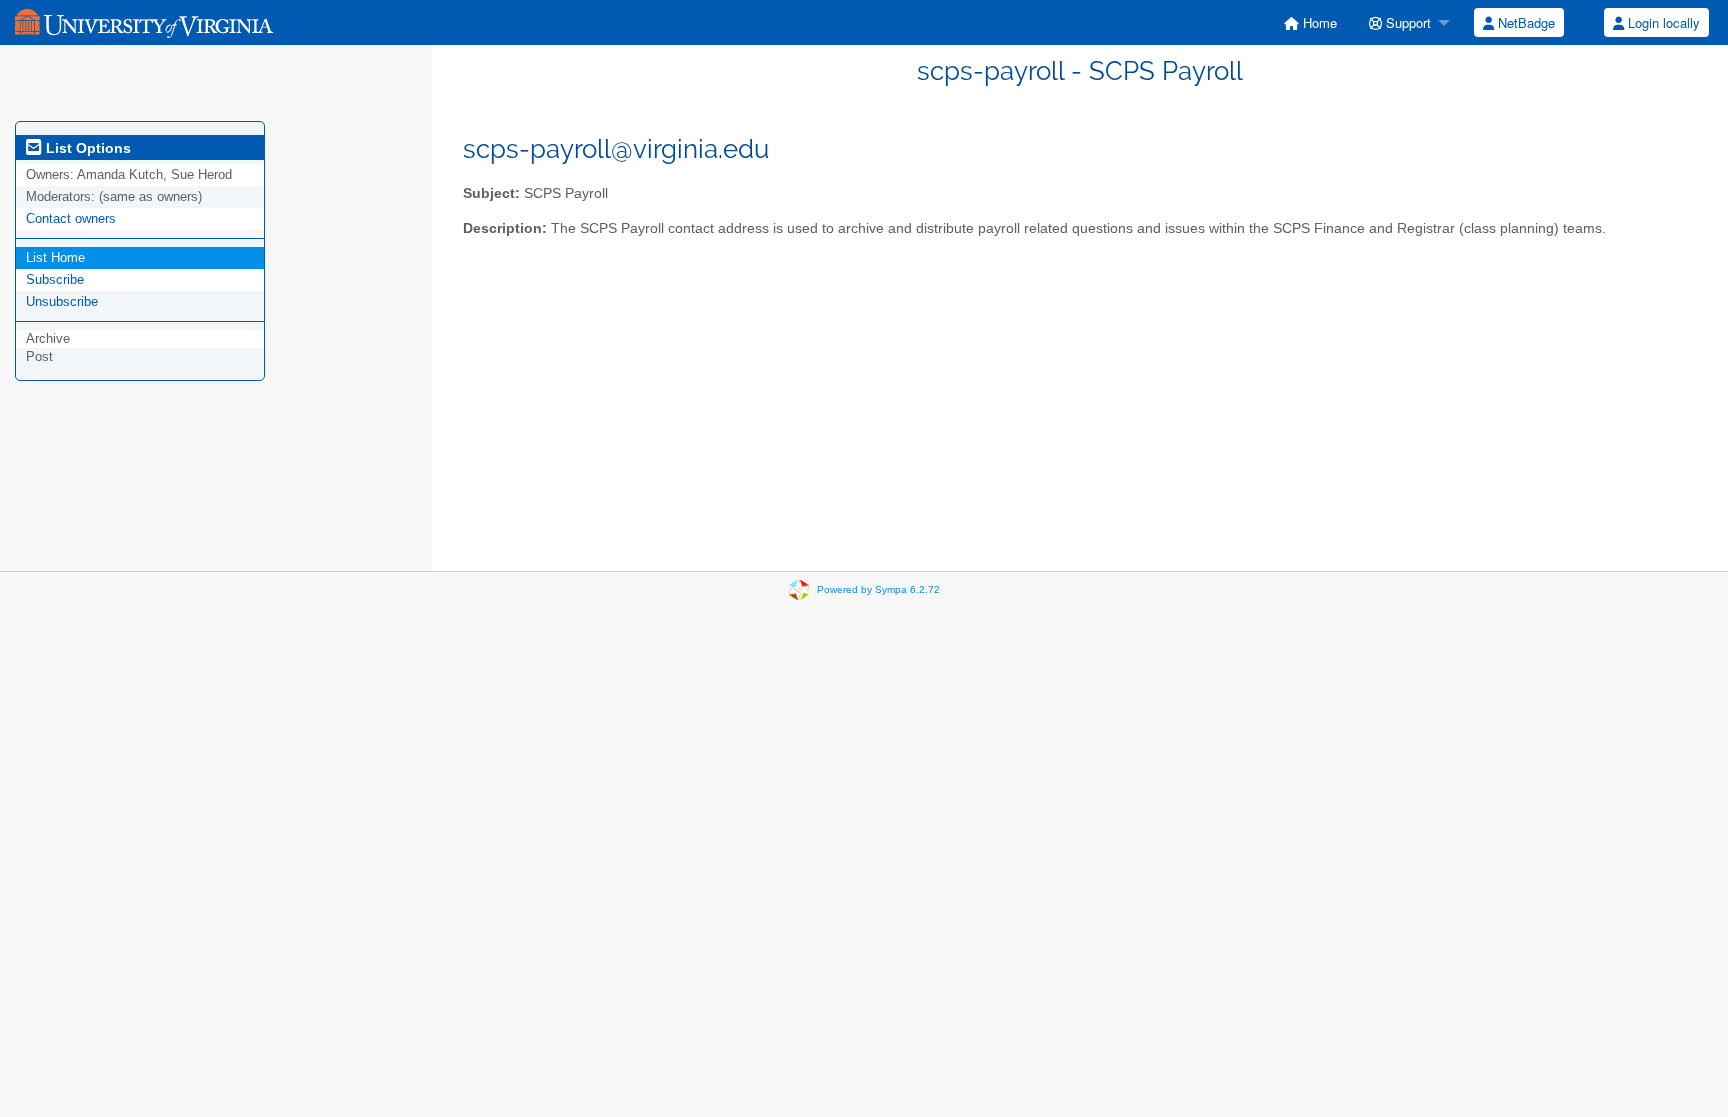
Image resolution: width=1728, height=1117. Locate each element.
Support (1406, 22)
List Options (86, 148)
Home (1318, 22)
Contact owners (71, 218)
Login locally (1662, 22)
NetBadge (1524, 22)
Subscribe (55, 279)
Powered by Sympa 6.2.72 (878, 589)
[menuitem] (1310, 22)
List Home (55, 257)
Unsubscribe (62, 301)
